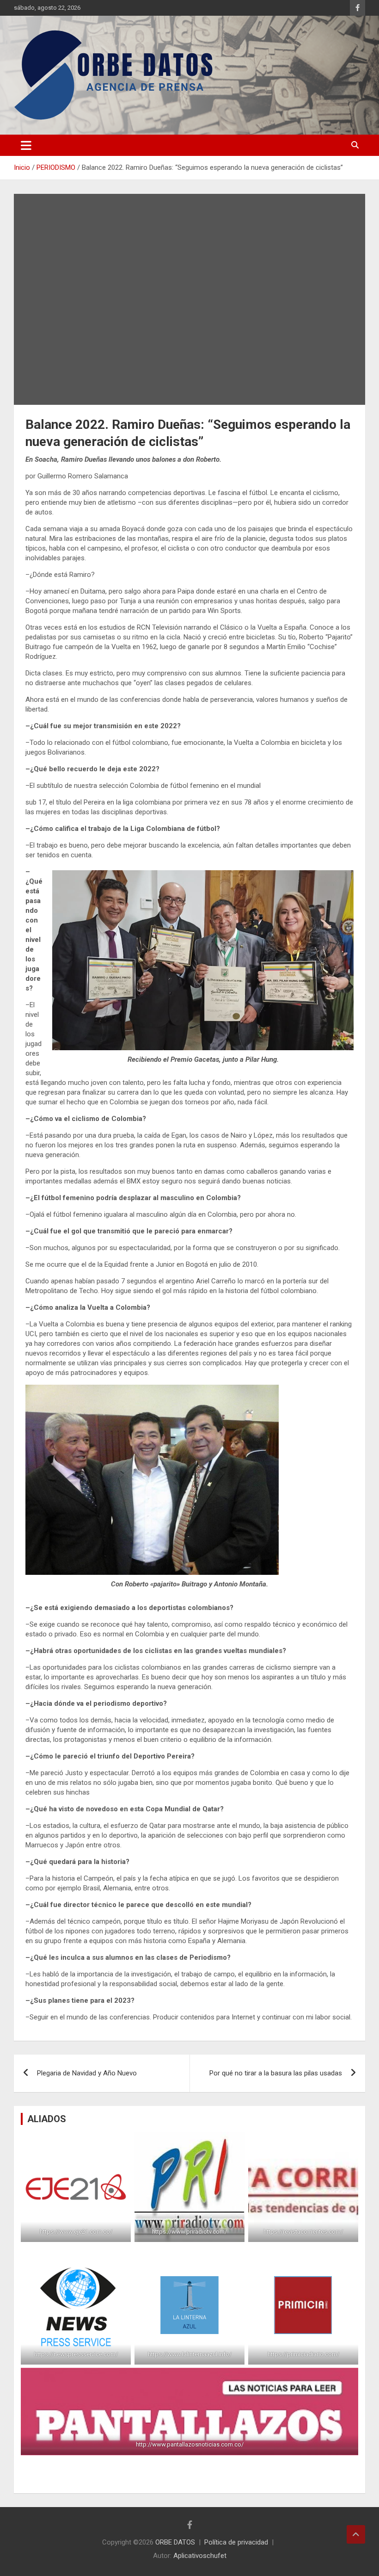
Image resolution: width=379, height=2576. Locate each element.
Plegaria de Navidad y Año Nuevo (87, 2073)
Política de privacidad (236, 2542)
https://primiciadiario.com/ (303, 2354)
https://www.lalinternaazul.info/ (190, 2354)
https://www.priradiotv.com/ (189, 2232)
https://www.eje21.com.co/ (76, 2232)
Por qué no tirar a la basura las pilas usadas (276, 2073)
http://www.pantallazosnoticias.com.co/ (190, 2444)
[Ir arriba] (356, 2534)
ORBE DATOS (175, 2542)
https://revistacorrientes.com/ (303, 2232)
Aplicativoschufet (200, 2556)
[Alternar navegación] (26, 145)
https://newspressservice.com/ (76, 2354)
